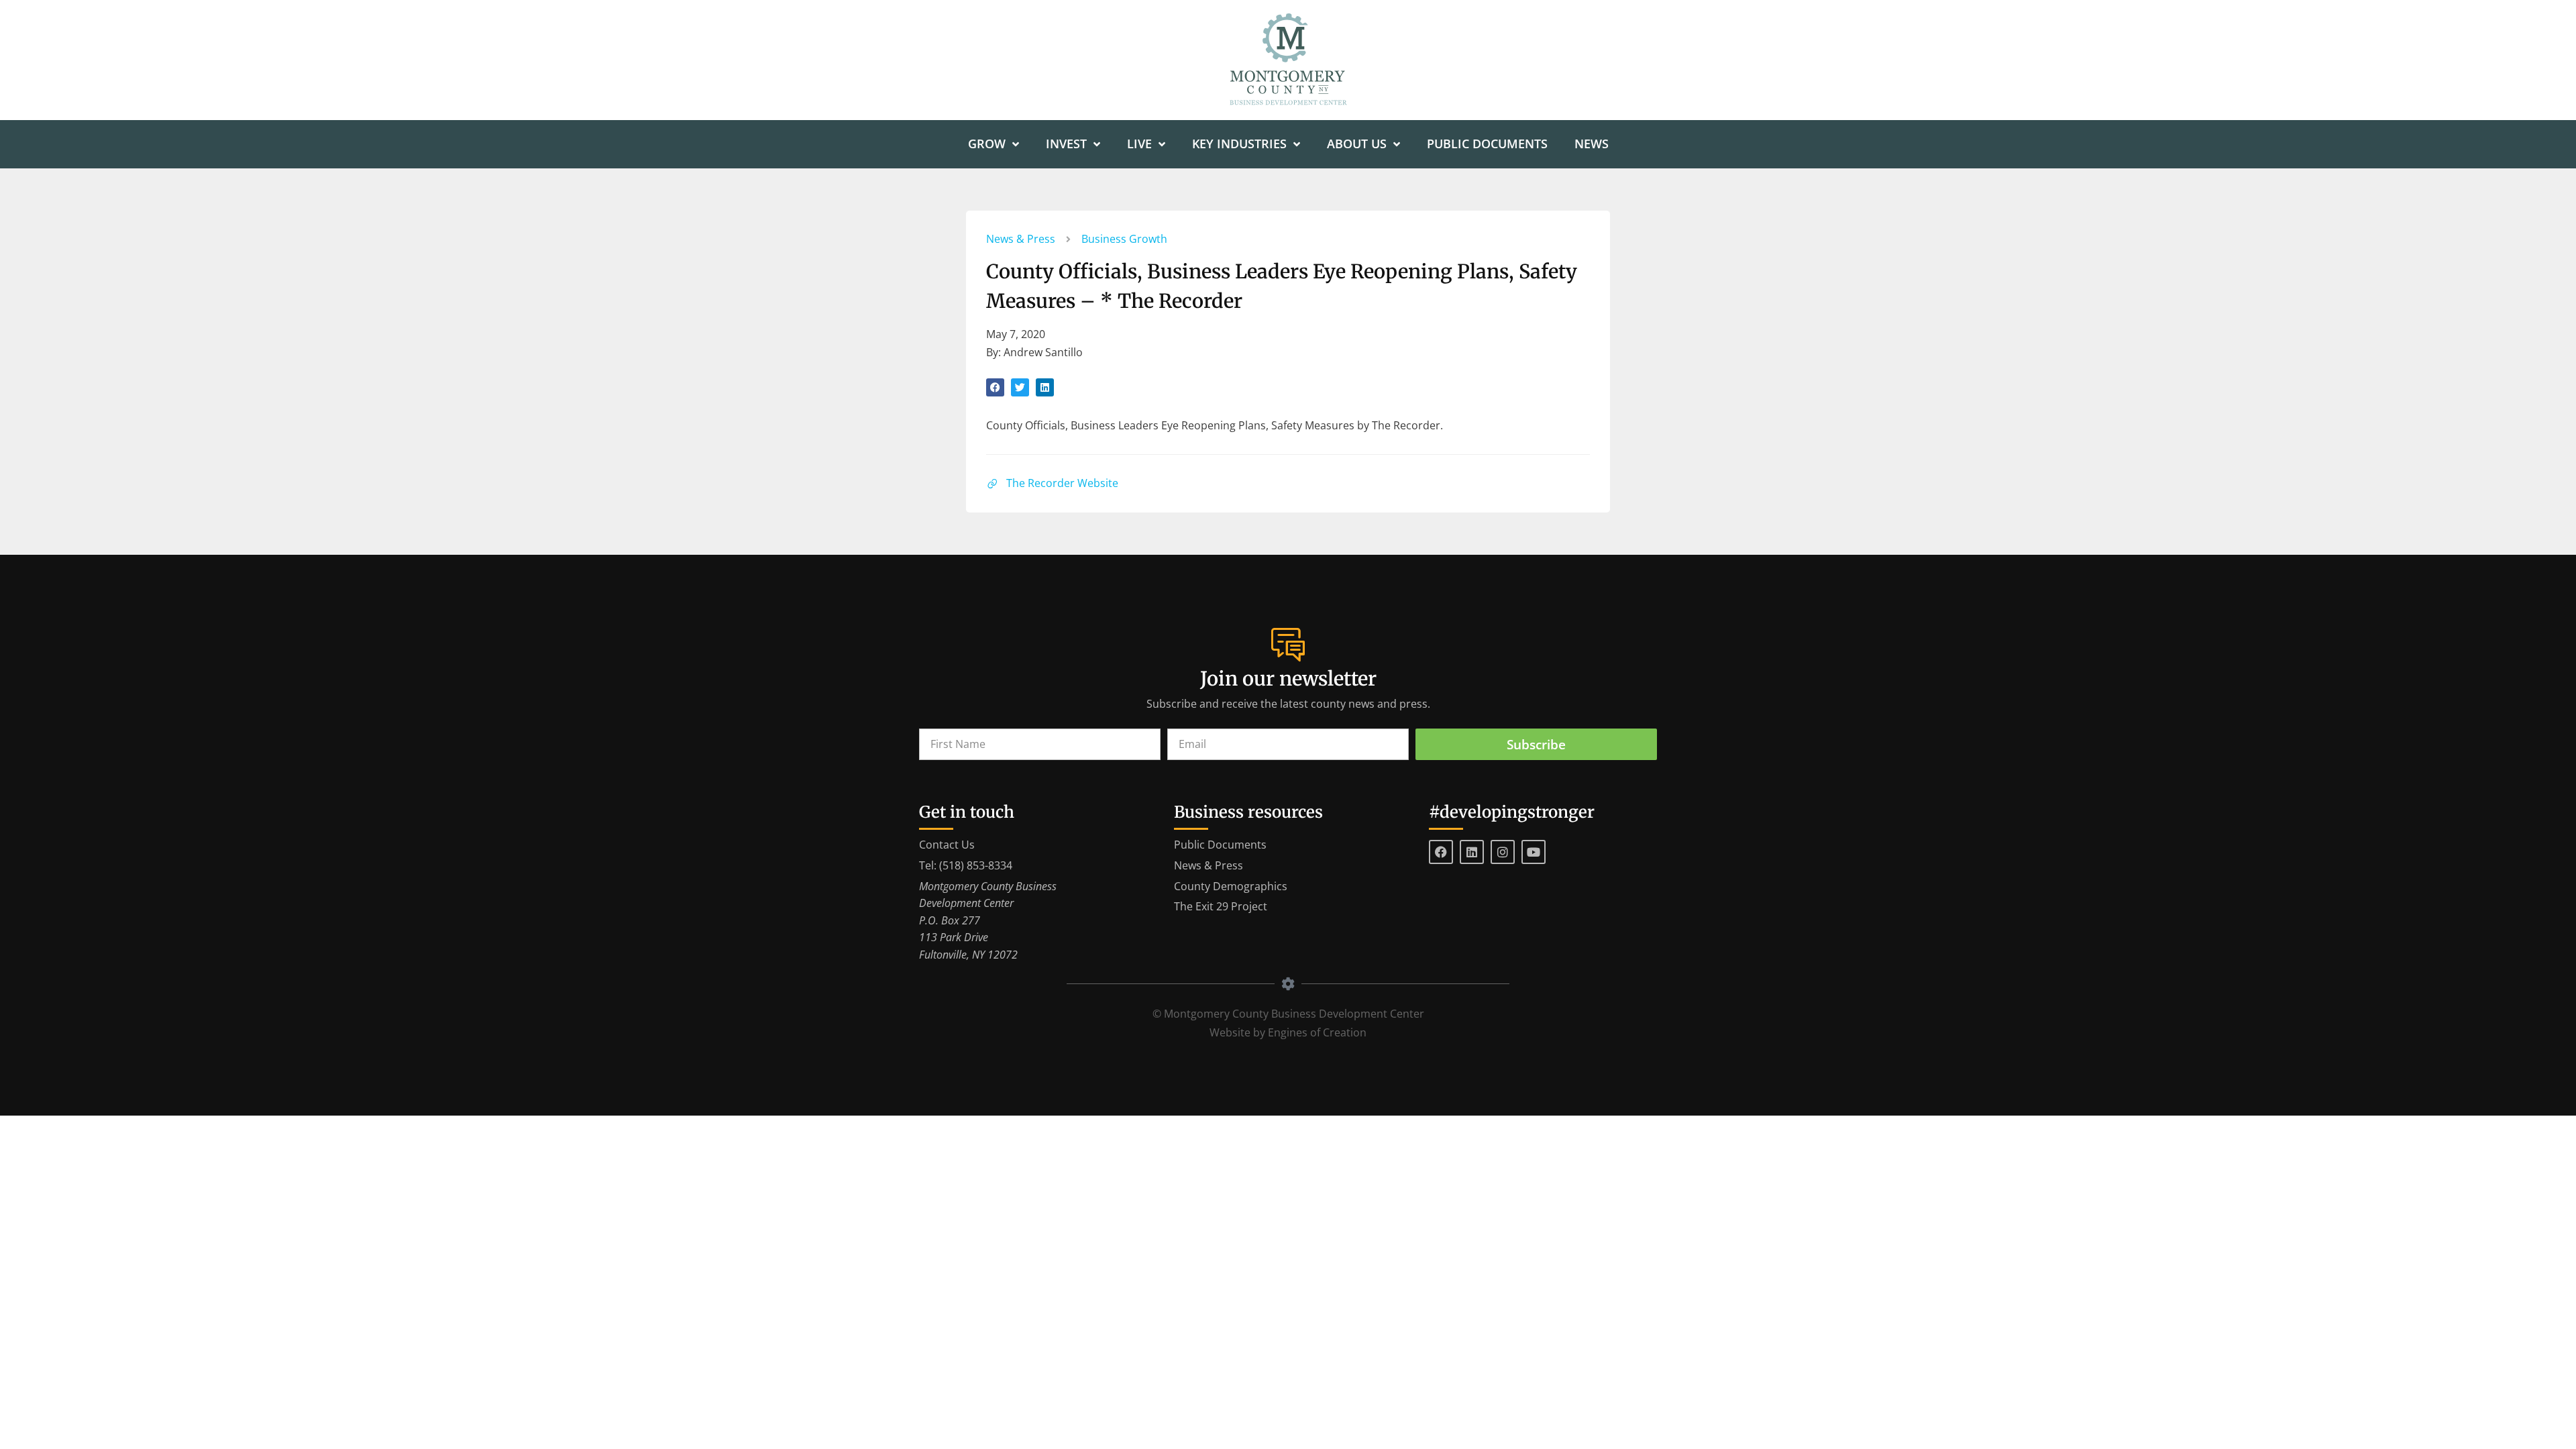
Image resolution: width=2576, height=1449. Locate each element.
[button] (995, 387)
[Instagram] (1503, 852)
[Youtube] (1534, 852)
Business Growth (1124, 239)
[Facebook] (1441, 852)
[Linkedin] (1472, 852)
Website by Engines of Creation (1288, 1032)
